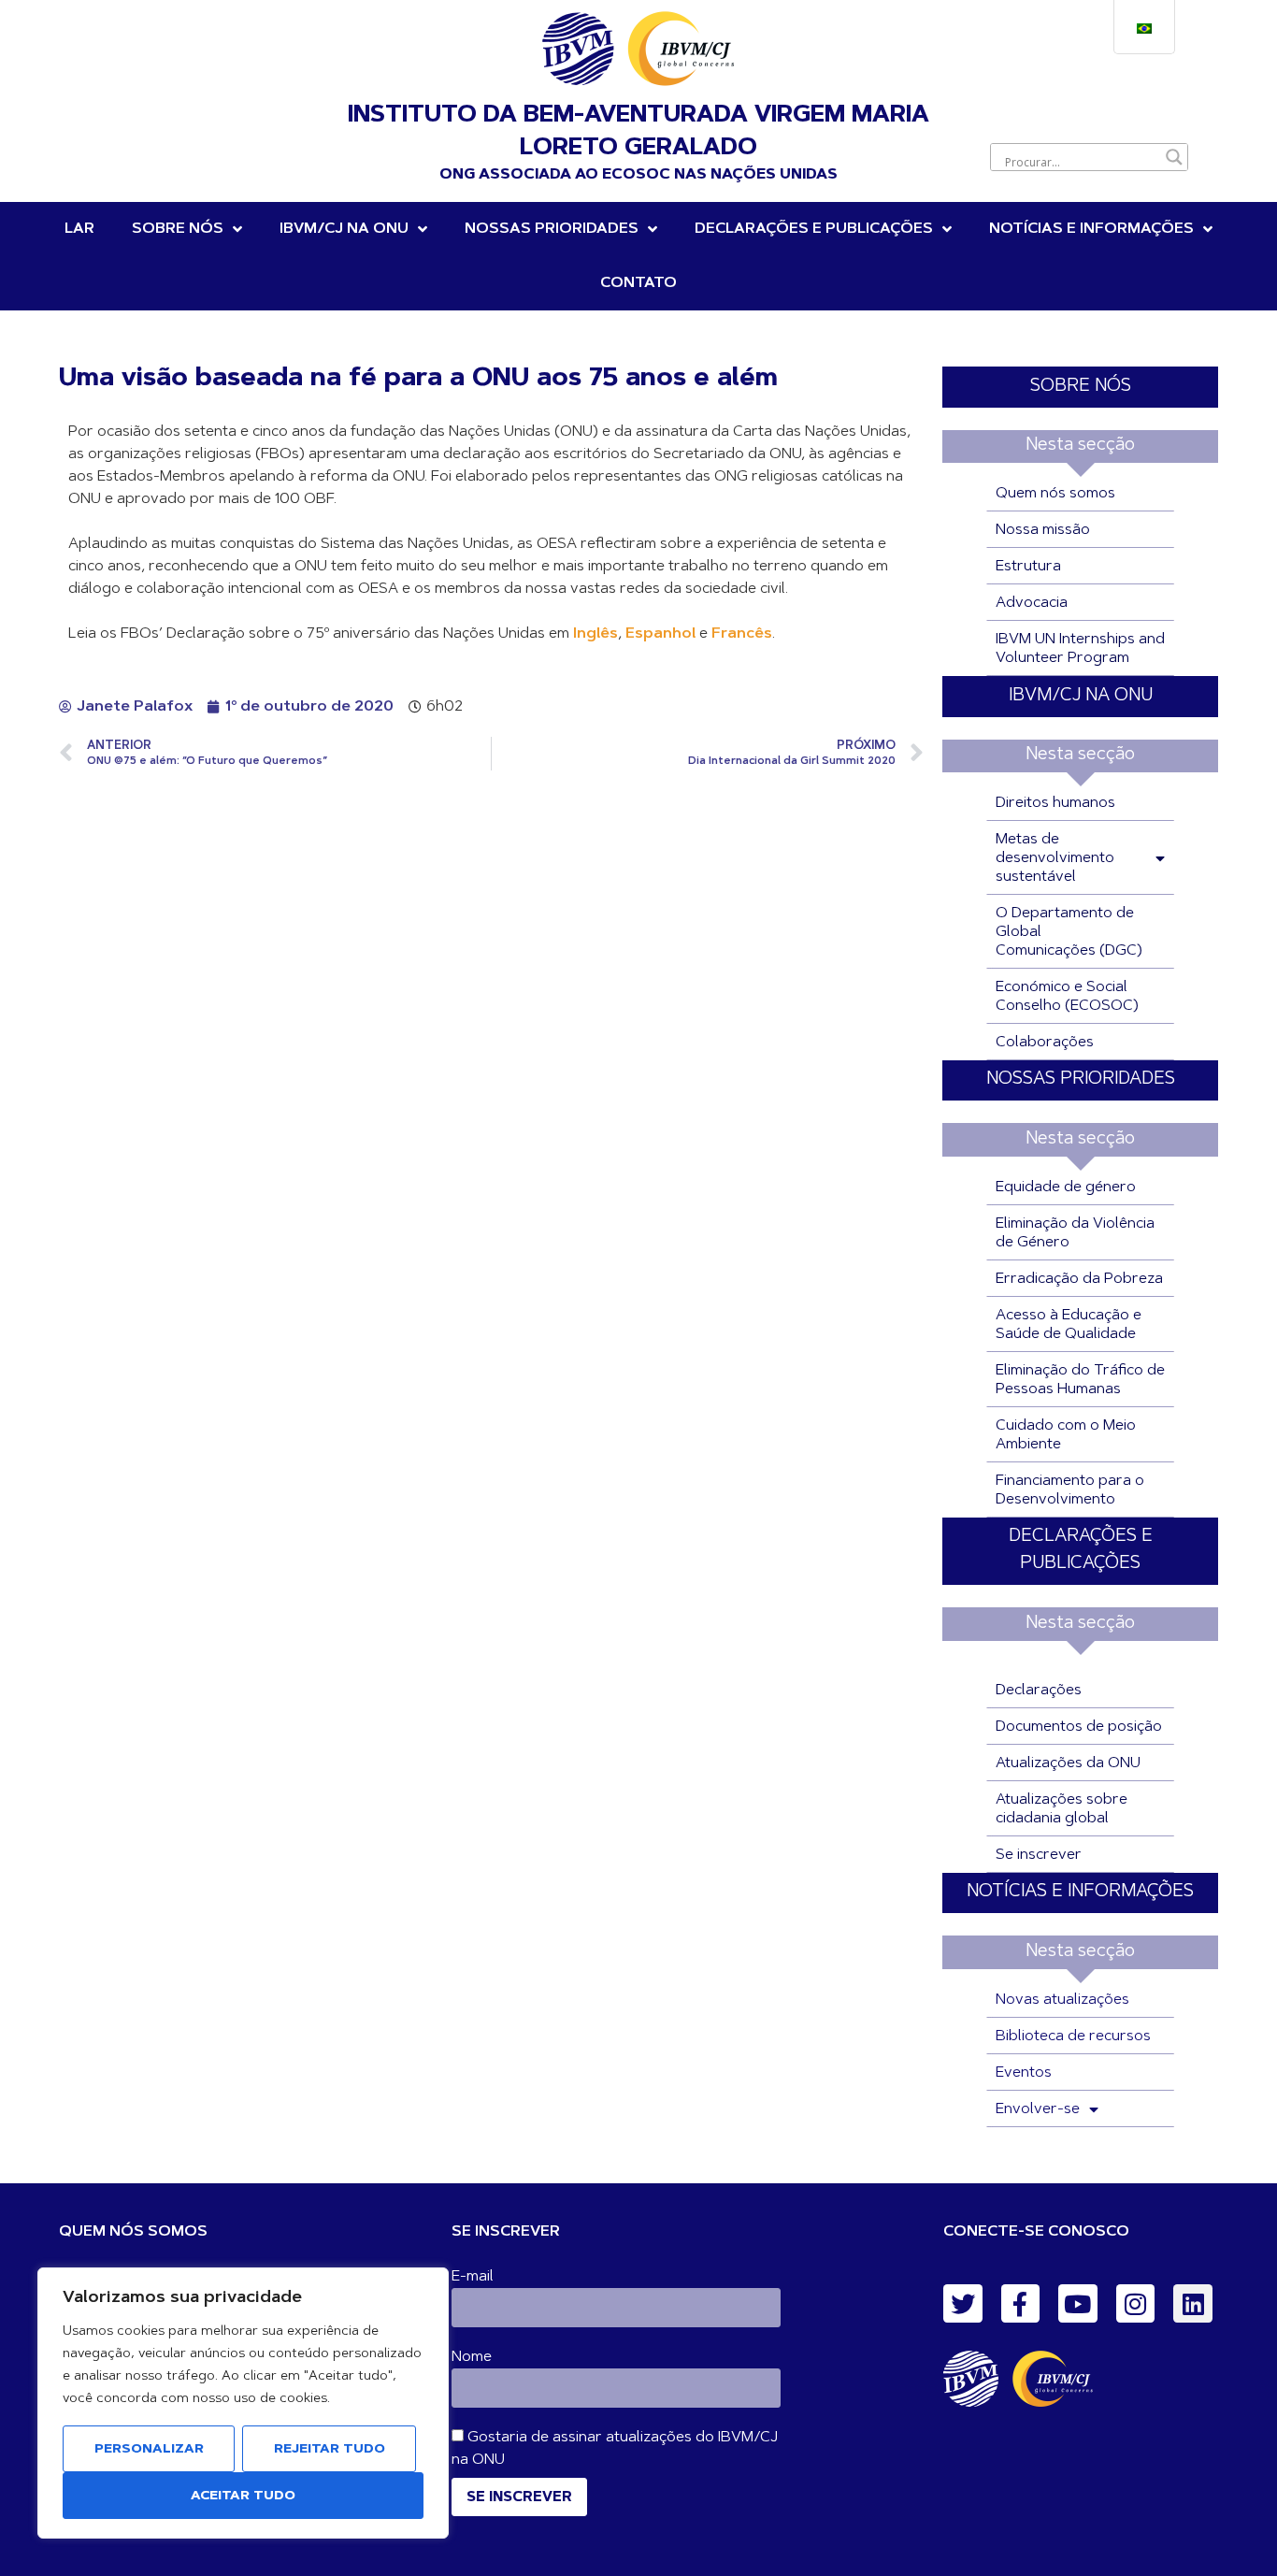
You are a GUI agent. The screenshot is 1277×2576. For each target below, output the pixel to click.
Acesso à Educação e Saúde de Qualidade (1069, 1325)
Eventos (1024, 2073)
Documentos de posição (1079, 1727)
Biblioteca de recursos (1073, 2036)
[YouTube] (1078, 2304)
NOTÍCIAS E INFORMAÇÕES (1080, 1892)
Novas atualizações (1062, 2000)
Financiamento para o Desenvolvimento (1070, 1490)
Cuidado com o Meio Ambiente (1066, 1435)
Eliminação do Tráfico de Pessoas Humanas (1080, 1380)
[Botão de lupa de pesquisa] (1174, 157)
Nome (472, 2357)
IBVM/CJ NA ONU (1081, 696)
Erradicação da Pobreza (1079, 1279)
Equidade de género (1066, 1187)
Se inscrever (1039, 1855)
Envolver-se (1038, 2109)
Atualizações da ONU (1068, 1763)
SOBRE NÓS (1081, 387)
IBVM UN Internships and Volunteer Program (1080, 649)
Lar (79, 229)
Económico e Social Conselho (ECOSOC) (1067, 997)
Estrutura (1028, 567)
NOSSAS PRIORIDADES (552, 229)
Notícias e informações (1091, 229)
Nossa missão (1043, 530)
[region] (243, 2403)
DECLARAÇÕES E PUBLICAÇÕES (814, 229)
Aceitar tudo (243, 2497)
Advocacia (1032, 603)
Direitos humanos (1055, 803)
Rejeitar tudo (330, 2450)
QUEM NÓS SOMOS (133, 2232)
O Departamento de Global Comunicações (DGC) (1069, 932)
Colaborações (1045, 1043)
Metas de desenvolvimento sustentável (1055, 858)
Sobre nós (178, 229)
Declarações (1039, 1691)
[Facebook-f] (1021, 2304)
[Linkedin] (1193, 2304)
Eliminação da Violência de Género (1075, 1233)
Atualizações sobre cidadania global (1062, 1809)
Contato (638, 283)
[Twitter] (963, 2304)
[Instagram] (1136, 2304)
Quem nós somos (1055, 494)
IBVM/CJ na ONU (344, 229)
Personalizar (149, 2450)
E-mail (473, 2277)
